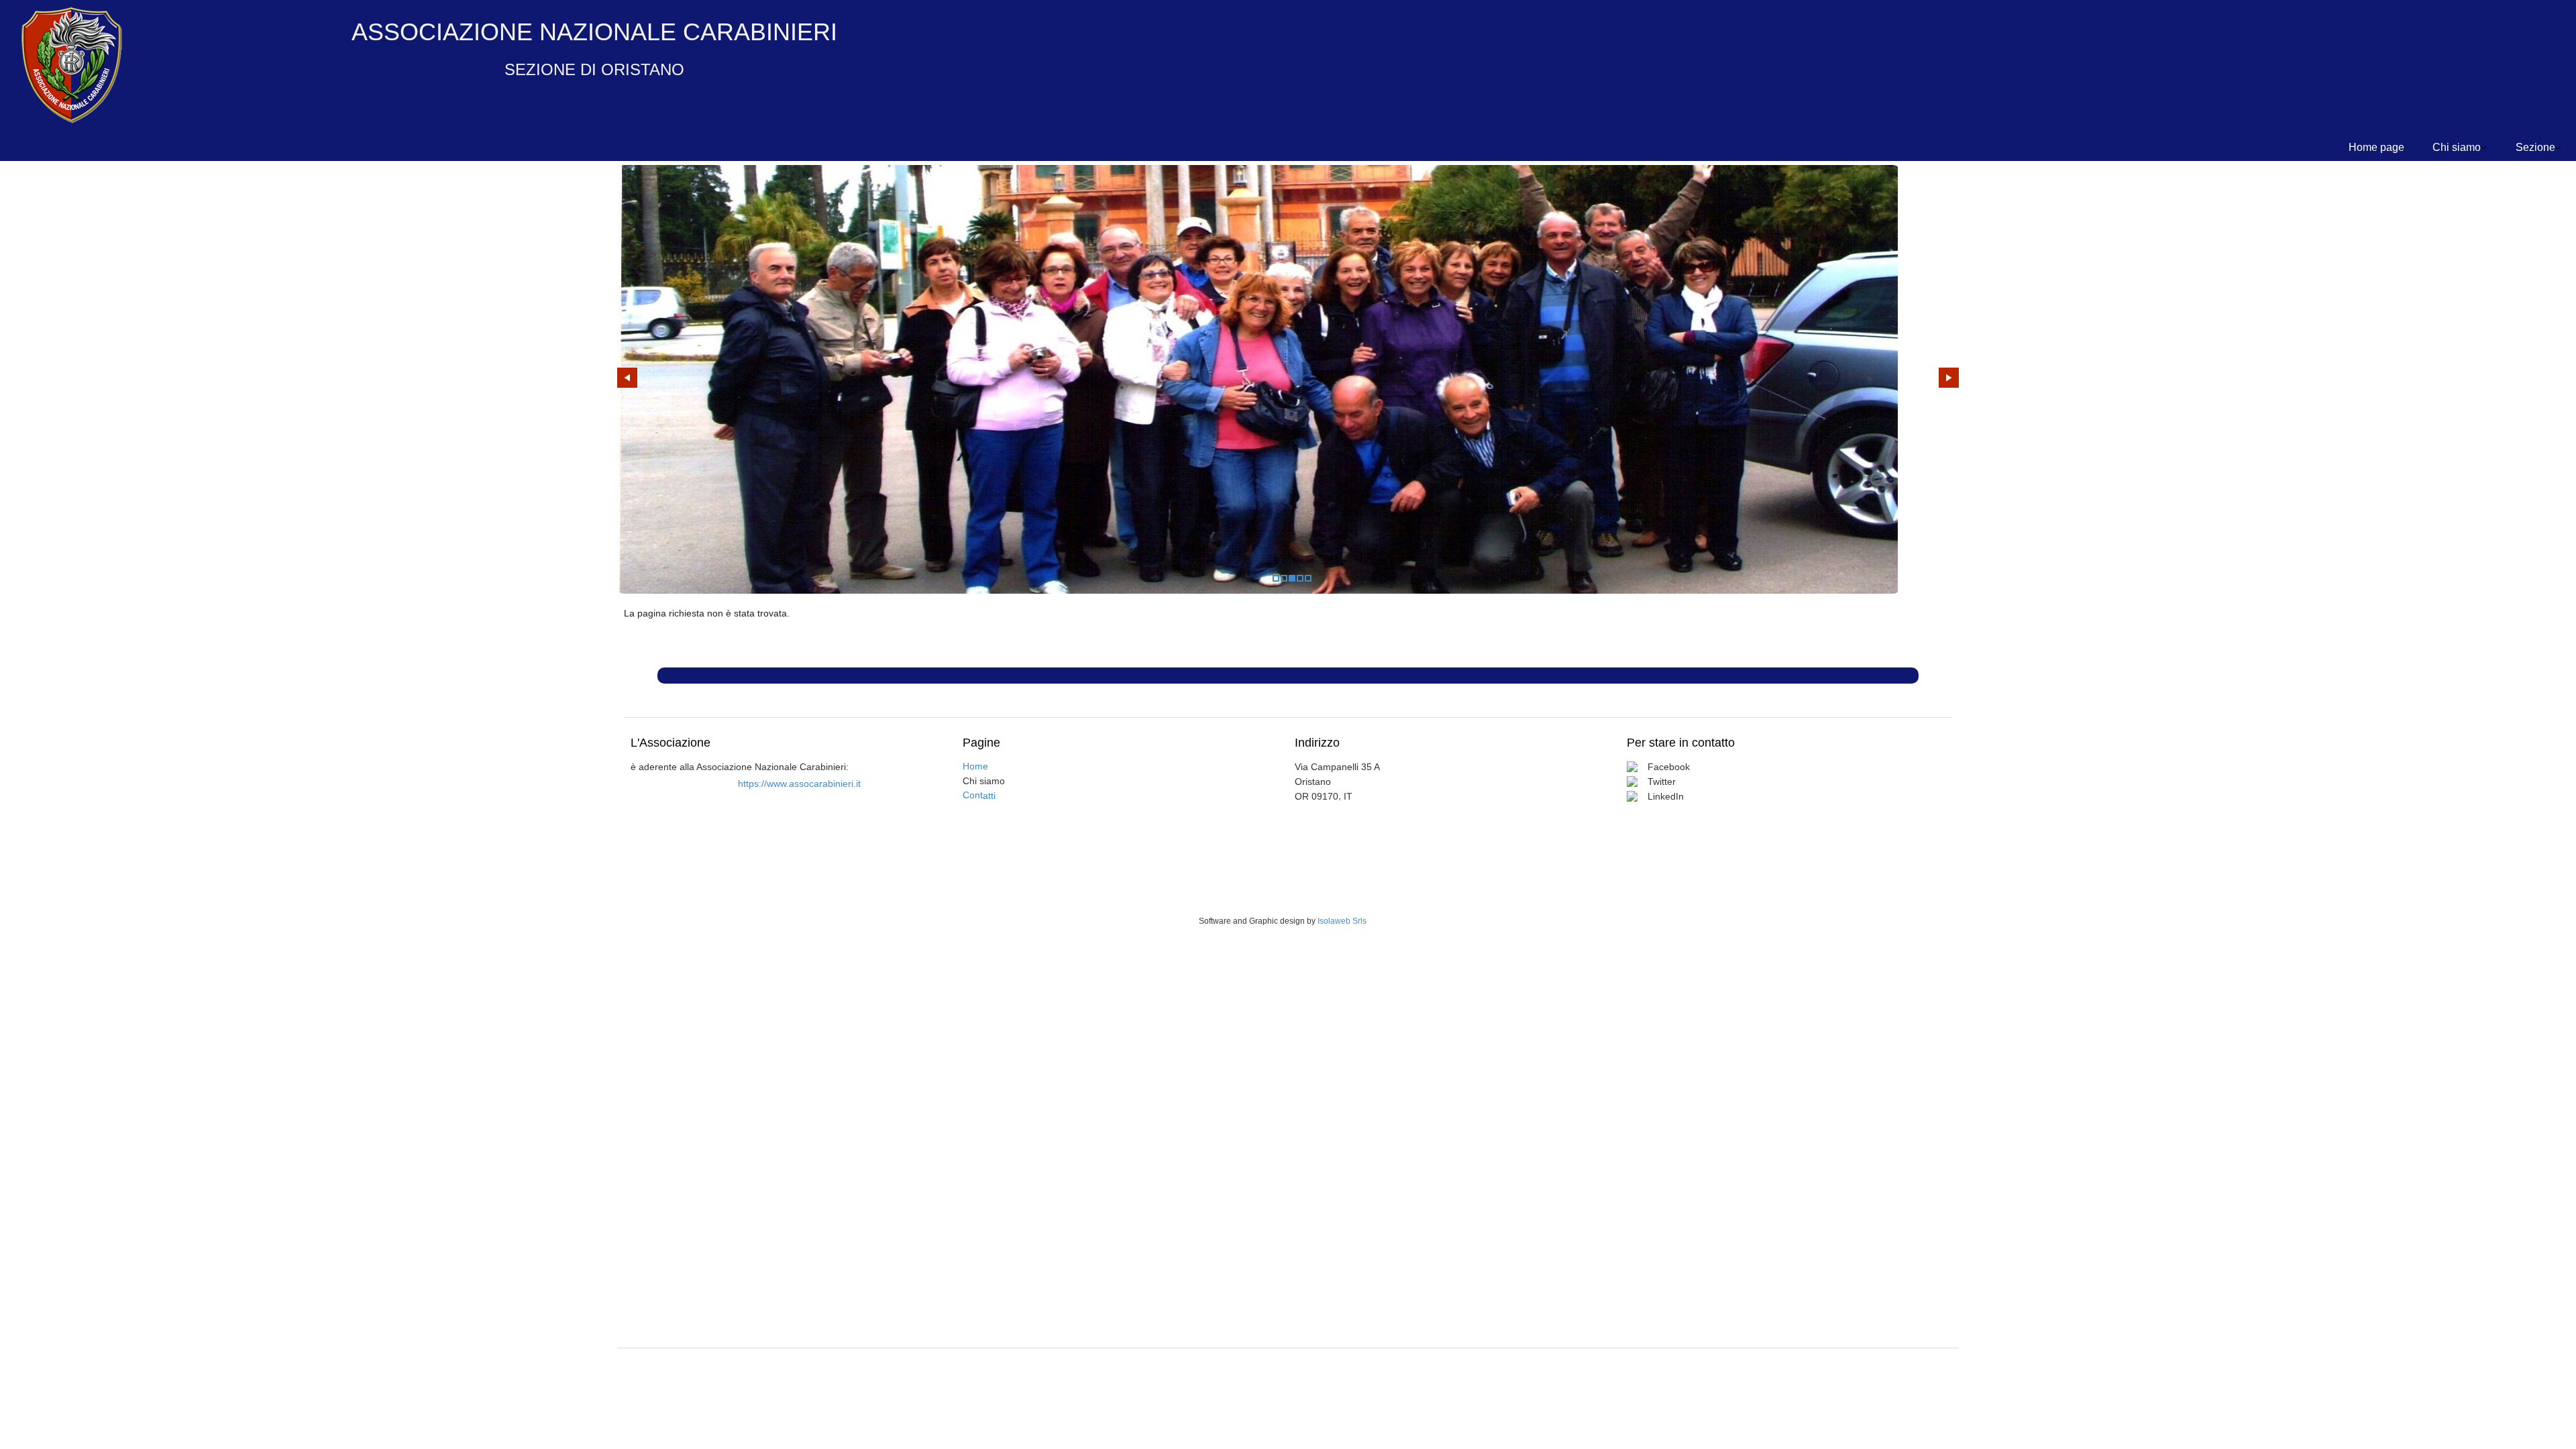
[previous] (627, 378)
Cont (979, 795)
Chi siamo (2457, 147)
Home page (2376, 147)
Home (975, 766)
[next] (1949, 378)
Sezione (2535, 147)
